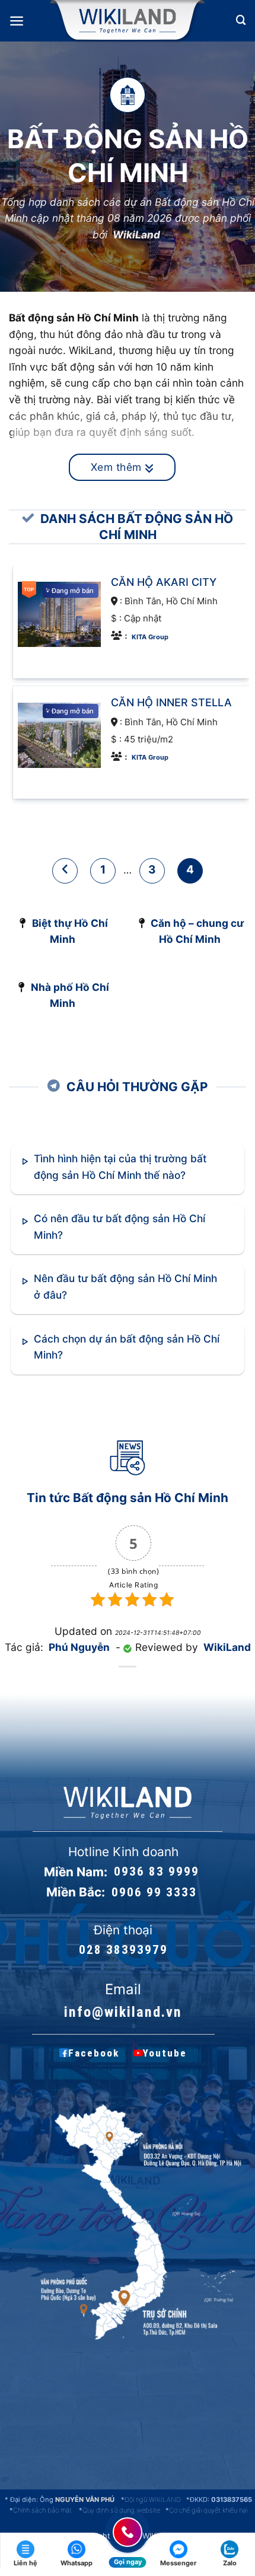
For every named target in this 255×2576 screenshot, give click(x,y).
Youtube (165, 2053)
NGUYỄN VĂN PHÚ (86, 2500)
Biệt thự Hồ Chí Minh (70, 931)
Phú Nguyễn (79, 1647)
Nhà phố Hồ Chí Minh (70, 995)
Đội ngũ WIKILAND (153, 2500)
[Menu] (17, 21)
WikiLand (136, 235)
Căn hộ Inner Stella (171, 702)
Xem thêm (118, 467)
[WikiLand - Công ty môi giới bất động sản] (127, 21)
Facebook (94, 2053)
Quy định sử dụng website (121, 2510)
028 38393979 (123, 1950)
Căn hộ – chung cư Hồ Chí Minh (197, 931)
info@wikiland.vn (123, 2012)
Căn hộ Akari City (164, 581)
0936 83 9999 (157, 1872)
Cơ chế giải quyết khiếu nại (208, 2510)
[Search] (241, 20)
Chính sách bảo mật (42, 2510)
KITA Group (150, 636)
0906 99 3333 (154, 1892)
